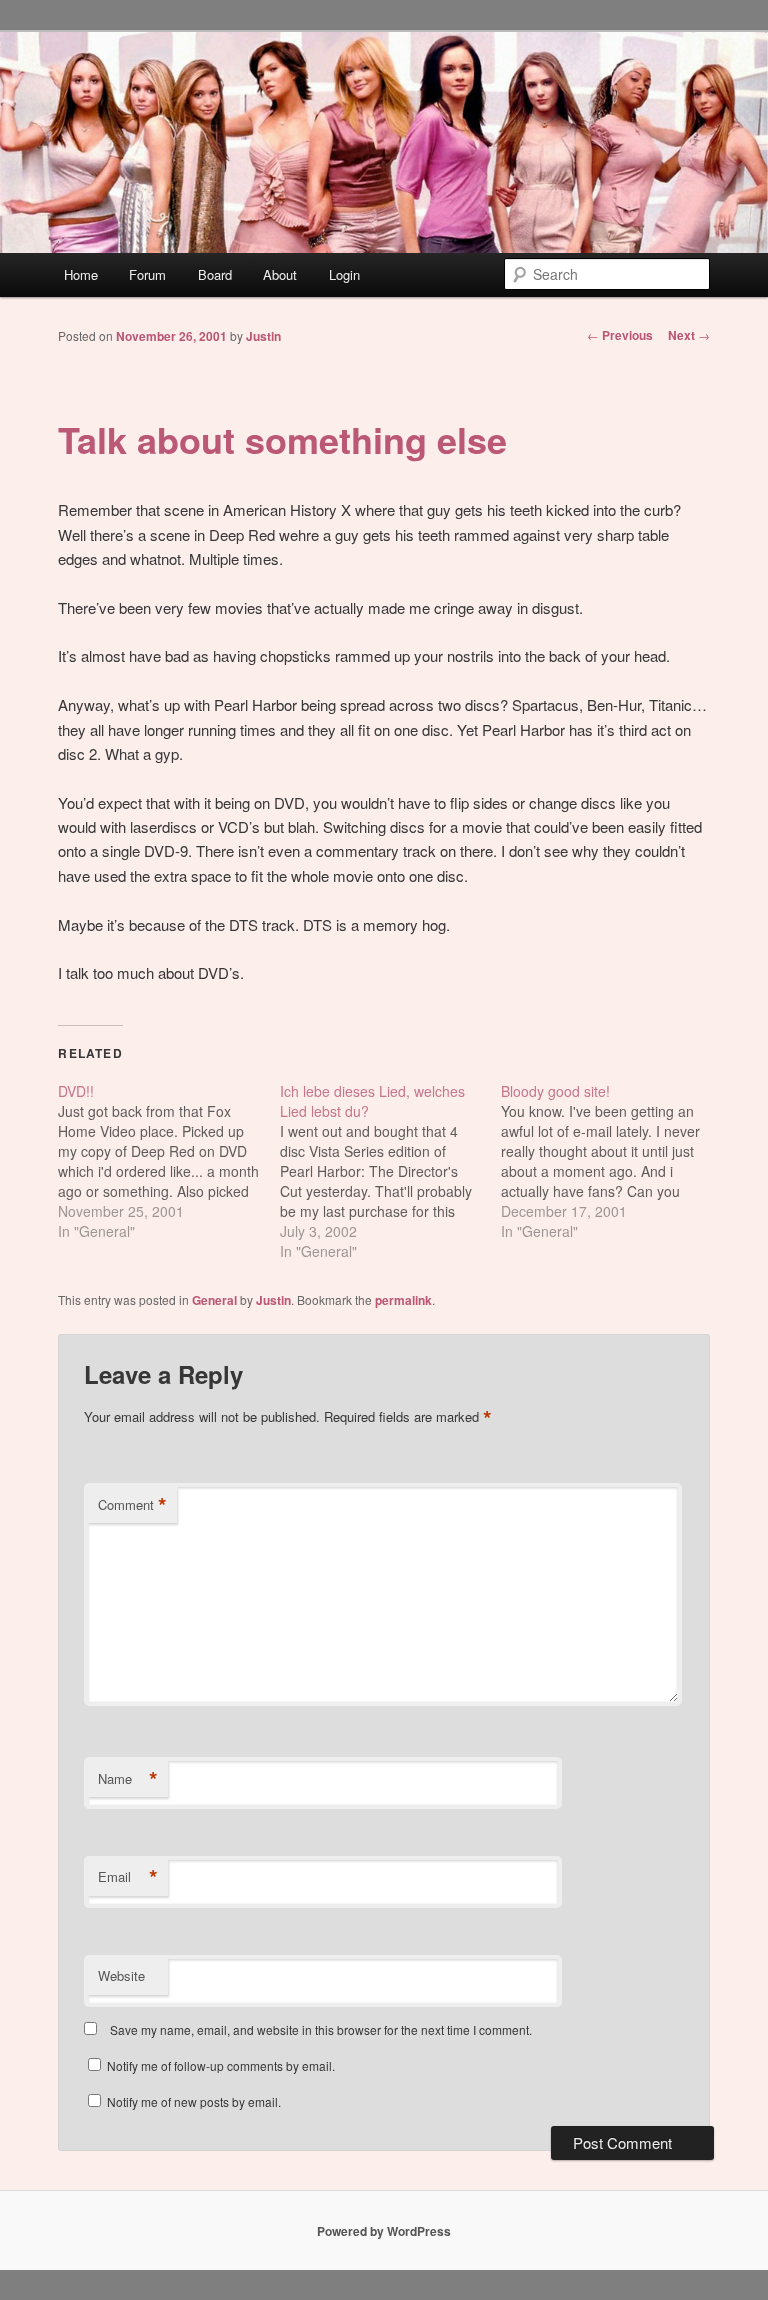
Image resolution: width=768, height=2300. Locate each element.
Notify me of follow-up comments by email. (221, 2065)
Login (344, 274)
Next (689, 335)
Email (128, 1877)
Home (81, 274)
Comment (132, 1505)
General (214, 1300)
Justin (263, 336)
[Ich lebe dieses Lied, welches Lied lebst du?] (391, 1171)
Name (128, 1779)
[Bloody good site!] (612, 1161)
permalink (403, 1300)
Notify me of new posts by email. (194, 2101)
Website (121, 1975)
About (280, 274)
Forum (147, 274)
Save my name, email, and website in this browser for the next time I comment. (321, 2029)
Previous (620, 335)
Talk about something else (282, 439)
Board (215, 274)
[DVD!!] (169, 1161)
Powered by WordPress (384, 2231)
